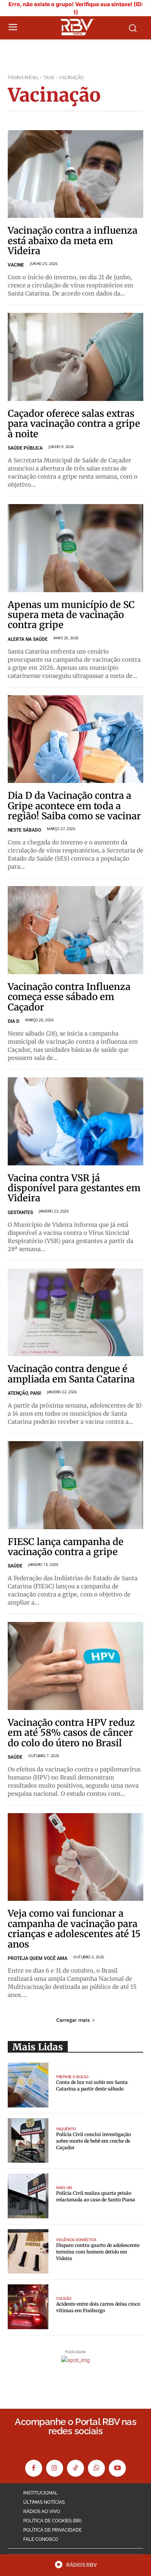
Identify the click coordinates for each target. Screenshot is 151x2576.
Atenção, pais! (24, 1393)
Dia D (14, 1021)
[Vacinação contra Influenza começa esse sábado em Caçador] (75, 930)
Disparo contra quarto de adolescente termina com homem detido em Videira (98, 2252)
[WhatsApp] (96, 2468)
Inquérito (66, 2129)
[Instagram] (55, 2468)
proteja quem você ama (38, 1958)
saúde (15, 1757)
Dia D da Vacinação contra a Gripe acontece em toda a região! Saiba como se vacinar (74, 806)
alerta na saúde (28, 639)
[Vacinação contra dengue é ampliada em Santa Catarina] (75, 1313)
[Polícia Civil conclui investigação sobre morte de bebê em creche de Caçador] (28, 2141)
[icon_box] (76, 2567)
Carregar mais (73, 2020)
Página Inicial (23, 78)
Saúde (15, 1566)
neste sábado (24, 830)
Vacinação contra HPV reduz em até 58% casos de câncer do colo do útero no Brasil (71, 1733)
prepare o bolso (72, 2077)
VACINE (16, 265)
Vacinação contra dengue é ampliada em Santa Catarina (71, 1374)
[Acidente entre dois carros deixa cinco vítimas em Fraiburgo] (28, 2307)
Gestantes (20, 1212)
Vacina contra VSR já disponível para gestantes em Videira (74, 1188)
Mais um (64, 2187)
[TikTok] (75, 2468)
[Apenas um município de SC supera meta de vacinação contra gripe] (75, 548)
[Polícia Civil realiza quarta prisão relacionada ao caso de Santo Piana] (28, 2196)
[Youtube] (117, 2468)
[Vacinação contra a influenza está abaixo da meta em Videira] (75, 174)
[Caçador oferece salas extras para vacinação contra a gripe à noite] (75, 357)
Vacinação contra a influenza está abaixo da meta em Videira (73, 241)
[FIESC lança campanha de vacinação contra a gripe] (75, 1485)
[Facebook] (34, 2468)
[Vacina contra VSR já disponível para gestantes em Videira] (75, 1121)
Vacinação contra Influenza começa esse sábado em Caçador (69, 997)
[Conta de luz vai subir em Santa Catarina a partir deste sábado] (28, 2085)
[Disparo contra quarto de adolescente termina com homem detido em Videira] (28, 2252)
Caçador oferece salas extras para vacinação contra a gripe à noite (74, 424)
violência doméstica (76, 2240)
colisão (64, 2298)
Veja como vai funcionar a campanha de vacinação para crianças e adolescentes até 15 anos (74, 1929)
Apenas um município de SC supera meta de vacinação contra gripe (71, 615)
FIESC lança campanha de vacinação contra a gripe (66, 1547)
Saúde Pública (25, 448)
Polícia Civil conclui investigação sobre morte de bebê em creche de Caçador (94, 2141)
